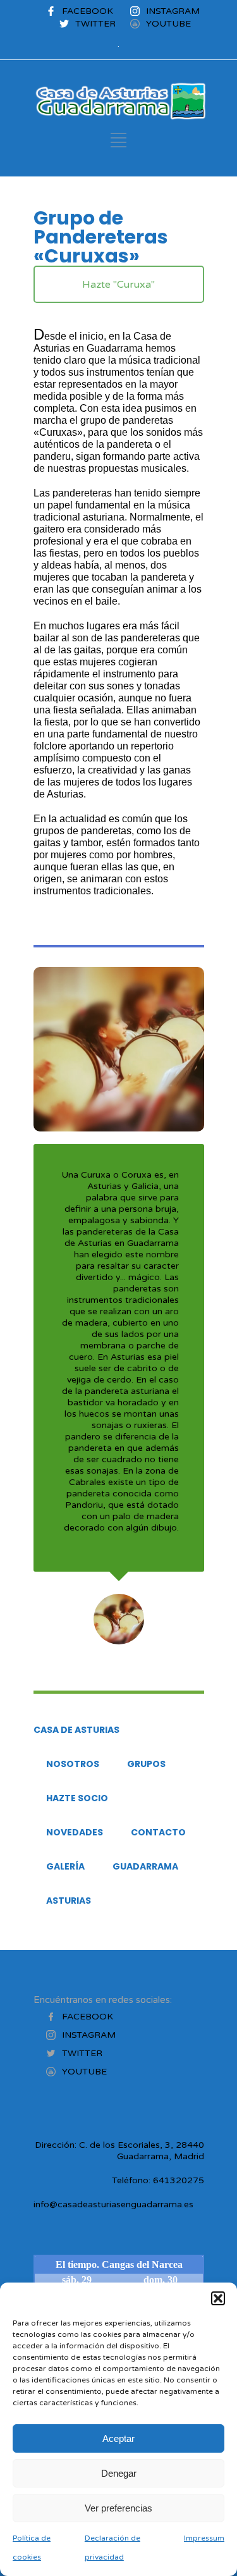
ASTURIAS (69, 1901)
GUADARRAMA (145, 1866)
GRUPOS (146, 1764)
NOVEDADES (75, 1832)
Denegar (119, 2473)
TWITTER (95, 24)
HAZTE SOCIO (77, 1798)
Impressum (204, 2538)
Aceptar (118, 2438)
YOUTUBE (168, 24)
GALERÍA (65, 1866)
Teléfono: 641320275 (158, 2180)
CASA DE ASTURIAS (76, 1730)
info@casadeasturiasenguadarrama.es (113, 2204)
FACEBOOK (88, 11)
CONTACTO (158, 1832)
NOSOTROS (73, 1764)
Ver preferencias (118, 2508)
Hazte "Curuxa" (118, 285)
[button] (218, 2298)
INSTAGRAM (173, 11)
